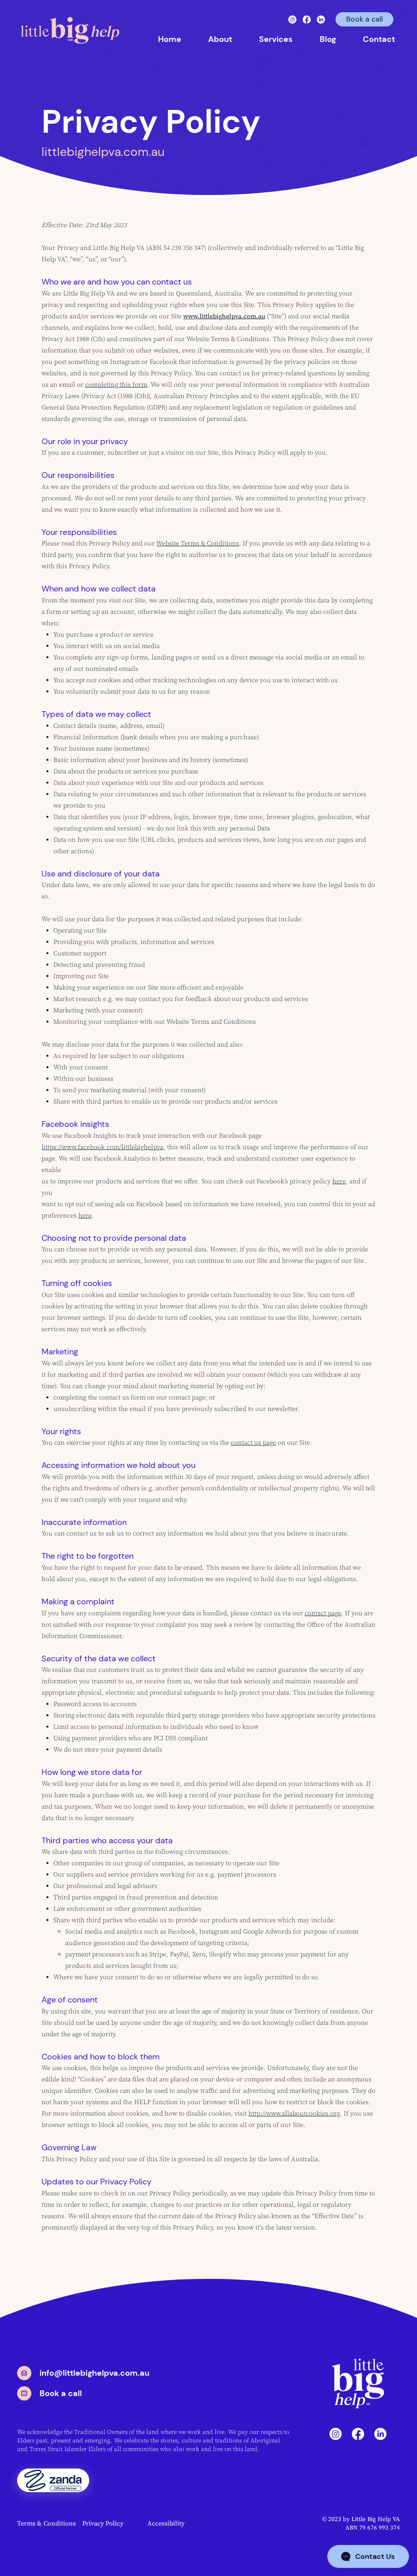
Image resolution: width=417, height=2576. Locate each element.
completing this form (116, 385)
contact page (323, 1613)
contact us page (253, 1443)
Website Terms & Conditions (198, 543)
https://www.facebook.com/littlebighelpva (102, 1147)
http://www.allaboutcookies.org (294, 2114)
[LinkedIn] (321, 20)
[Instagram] (292, 20)
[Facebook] (307, 20)
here (339, 1181)
